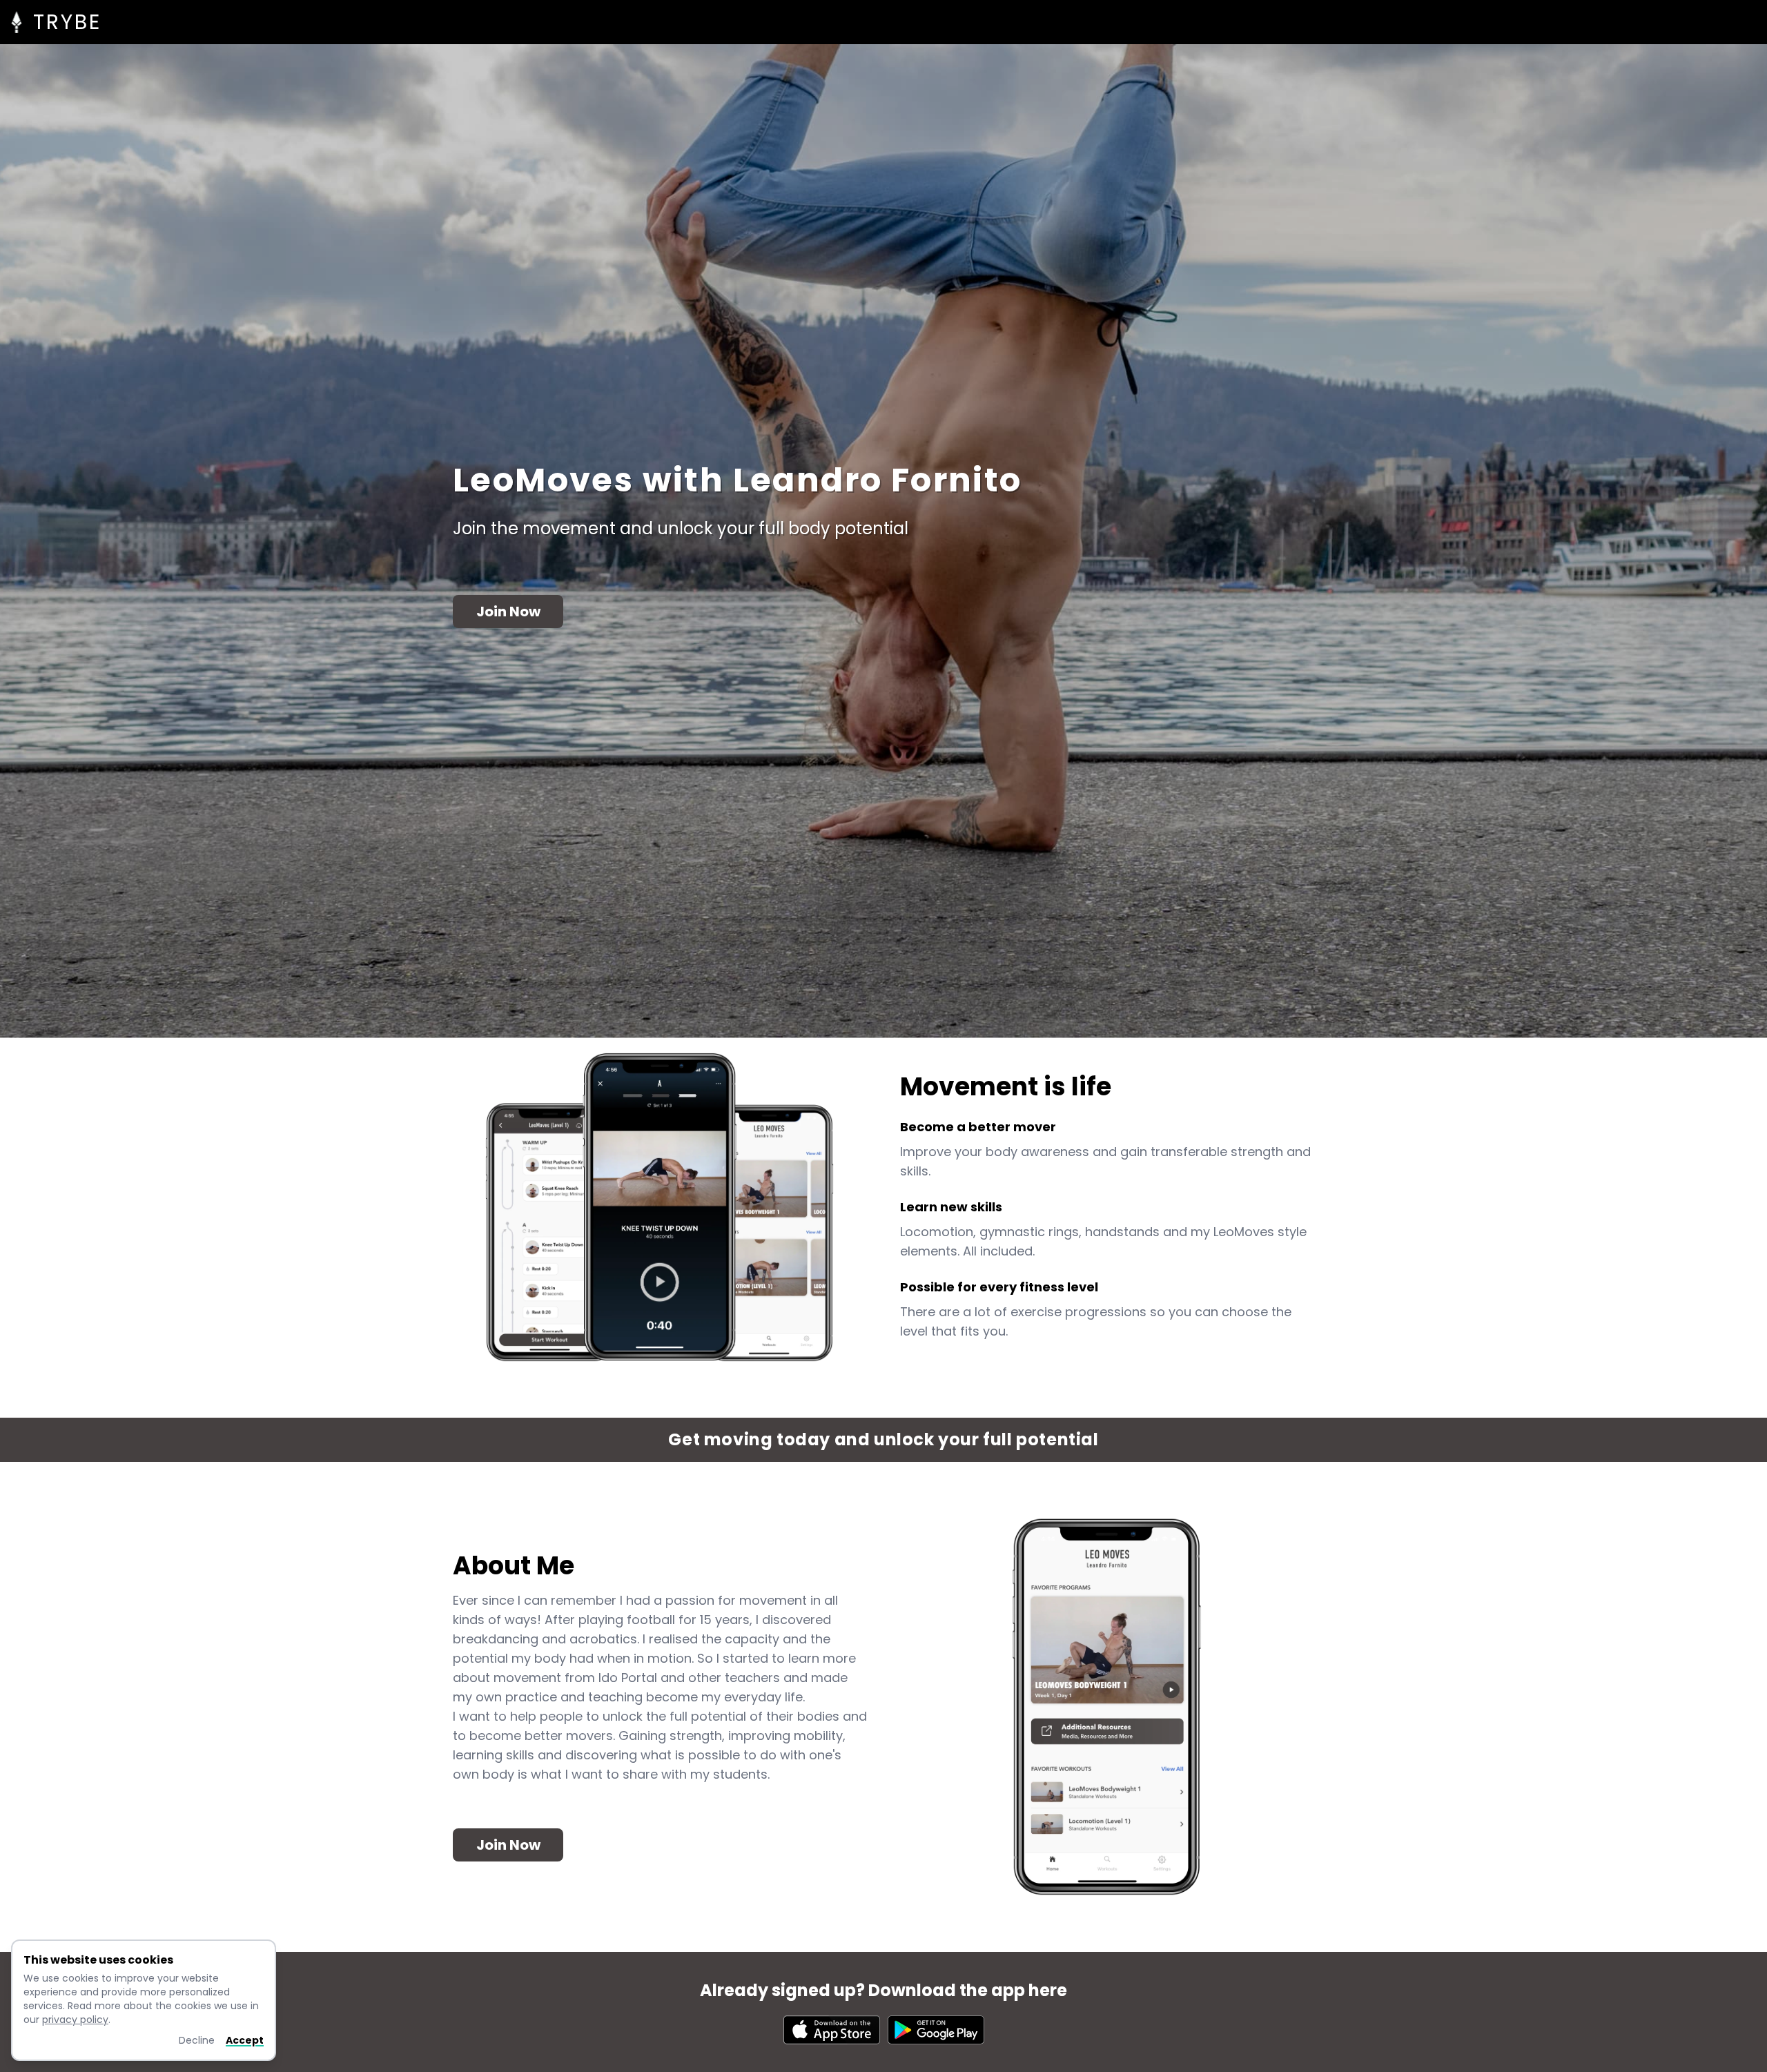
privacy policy (75, 2020)
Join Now (508, 612)
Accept (245, 2040)
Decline (197, 2040)
